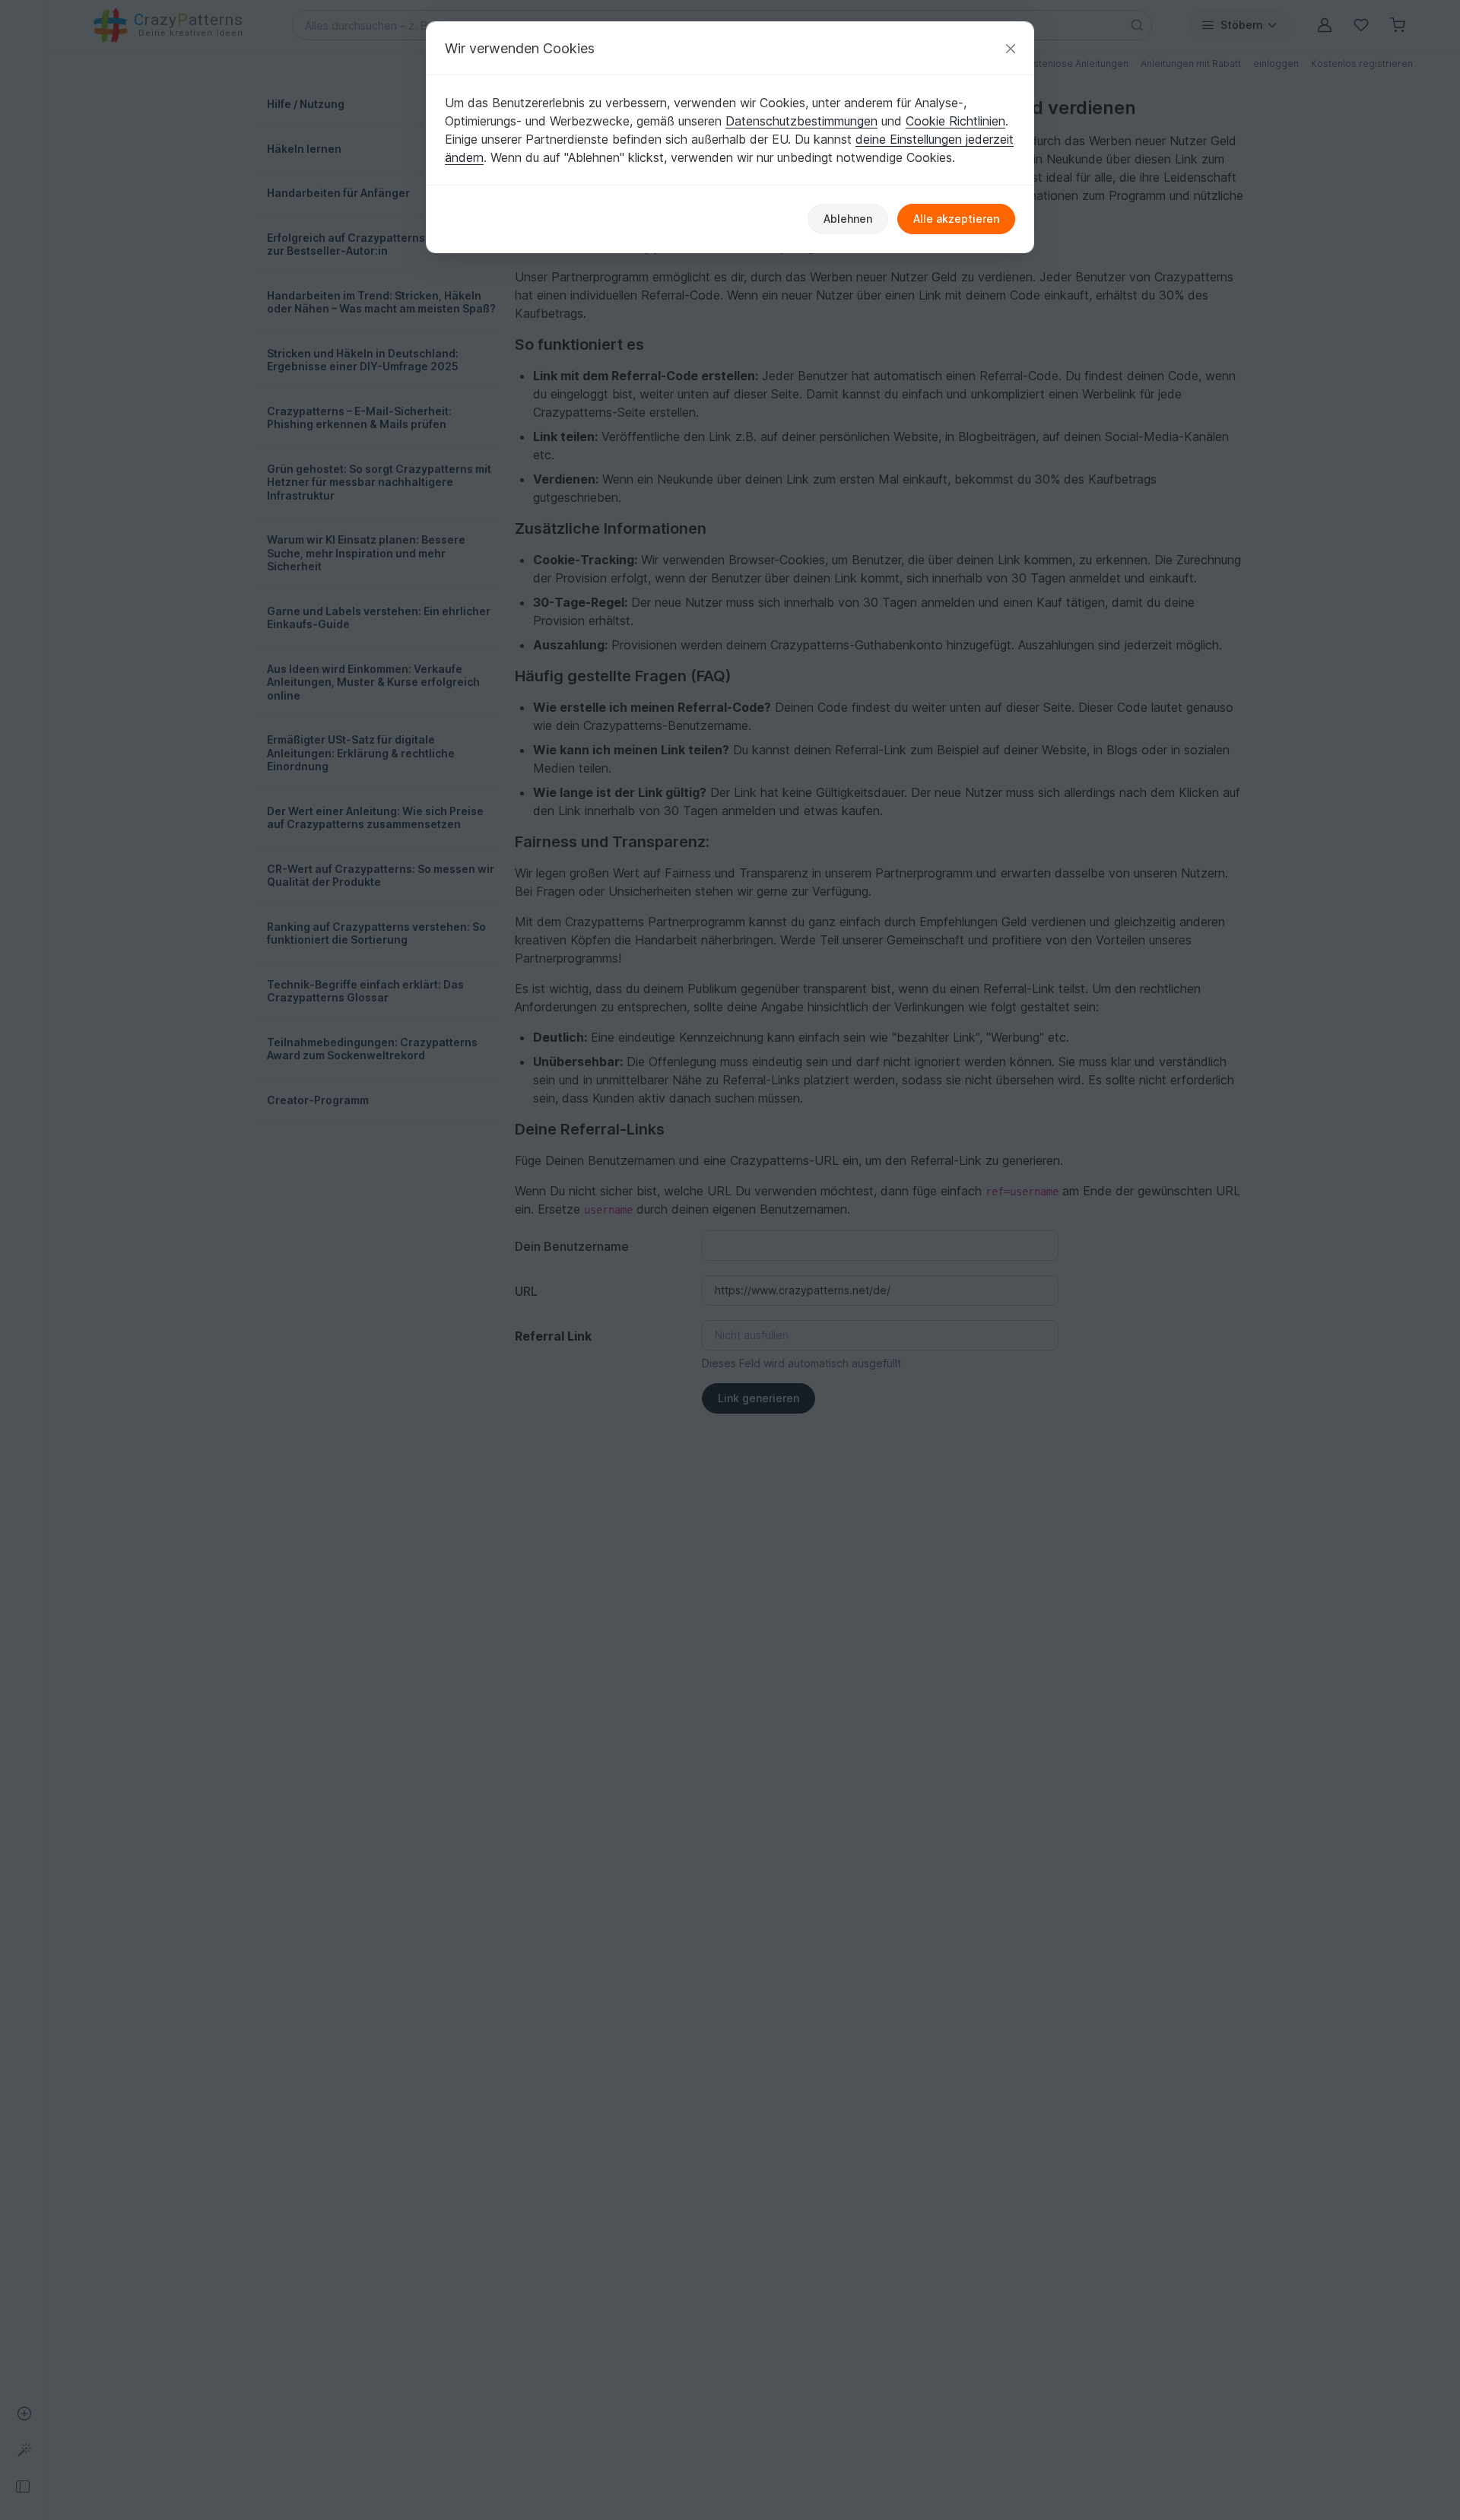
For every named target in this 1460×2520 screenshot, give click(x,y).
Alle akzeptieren (956, 219)
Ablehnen (848, 219)
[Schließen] (1011, 48)
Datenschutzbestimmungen (801, 121)
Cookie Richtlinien (955, 121)
